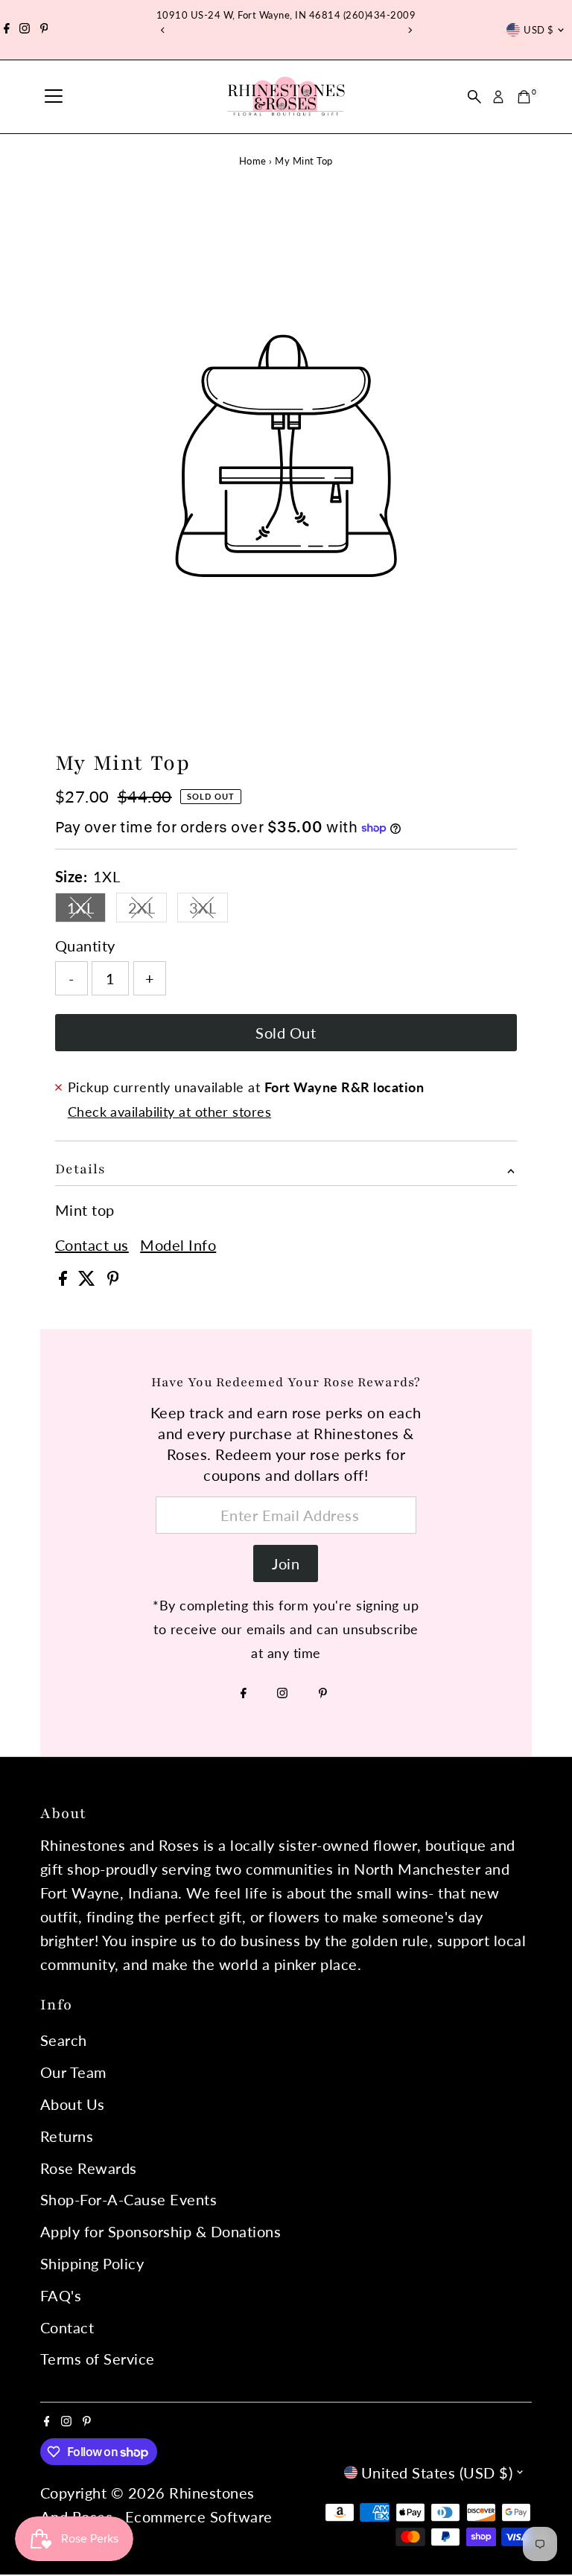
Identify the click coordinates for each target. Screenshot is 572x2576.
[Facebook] (7, 30)
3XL (209, 911)
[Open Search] (474, 97)
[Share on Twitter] (89, 1280)
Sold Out (286, 1033)
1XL (87, 911)
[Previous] (163, 30)
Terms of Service (98, 2359)
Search (64, 2040)
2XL (148, 911)
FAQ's (61, 2295)
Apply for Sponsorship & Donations (161, 2231)
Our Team (73, 2072)
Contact (67, 2327)
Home (253, 161)
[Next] (409, 30)
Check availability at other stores (169, 1112)
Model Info (178, 1245)
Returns (67, 2136)
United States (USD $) (437, 2473)
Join (286, 1563)
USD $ (538, 30)
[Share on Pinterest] (113, 1280)
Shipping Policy (92, 2263)
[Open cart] (524, 97)
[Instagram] (25, 30)
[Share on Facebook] (65, 1280)
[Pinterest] (44, 30)
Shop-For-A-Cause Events (129, 2199)
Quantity (85, 946)
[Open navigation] (54, 97)
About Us (73, 2104)
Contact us (92, 1245)
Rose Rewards (89, 2168)
